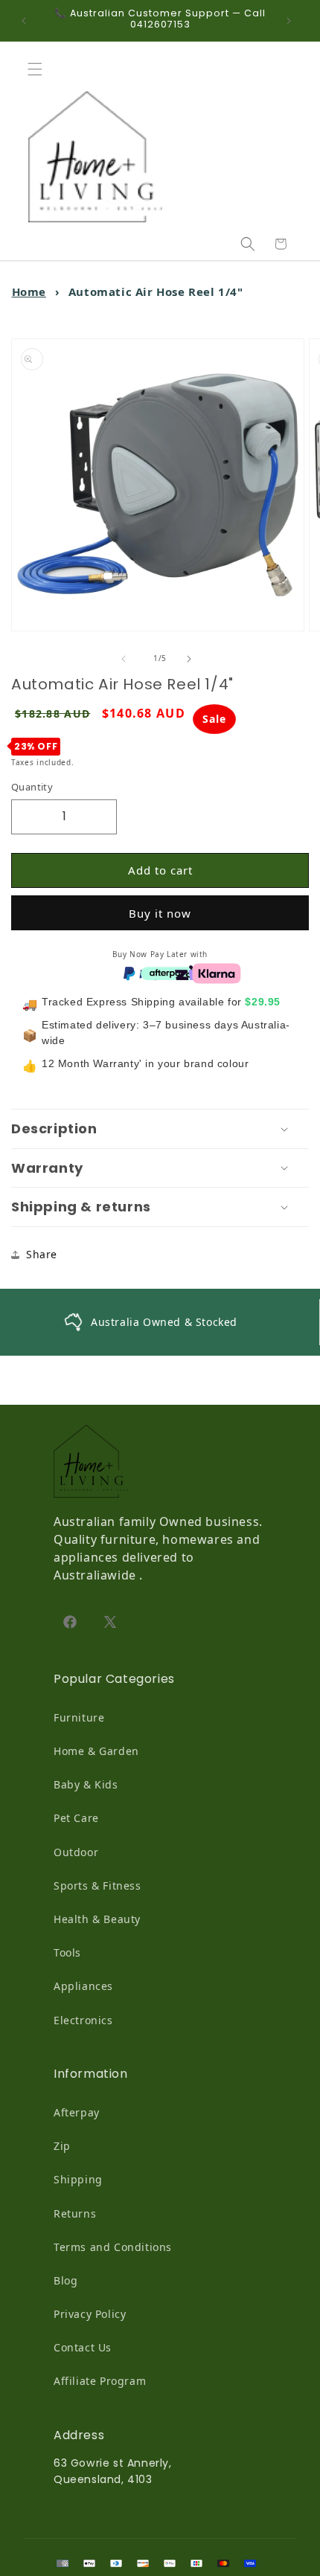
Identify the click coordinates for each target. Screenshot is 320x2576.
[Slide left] (127, 659)
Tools (67, 1952)
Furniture (79, 1717)
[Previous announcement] (28, 21)
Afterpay (77, 2112)
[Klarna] (217, 972)
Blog (65, 2280)
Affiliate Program (100, 2381)
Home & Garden (96, 1751)
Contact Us (83, 2347)
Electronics (83, 2020)
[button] (39, 69)
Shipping (78, 2179)
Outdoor (76, 1852)
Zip (62, 2146)
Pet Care (76, 1818)
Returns (75, 2213)
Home (29, 292)
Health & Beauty (97, 1919)
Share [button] (42, 1254)
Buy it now (160, 913)
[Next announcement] (292, 21)
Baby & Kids (86, 1784)
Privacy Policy (90, 2314)
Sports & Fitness (97, 1886)
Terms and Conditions (113, 2247)
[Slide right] (193, 659)
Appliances (83, 1986)
